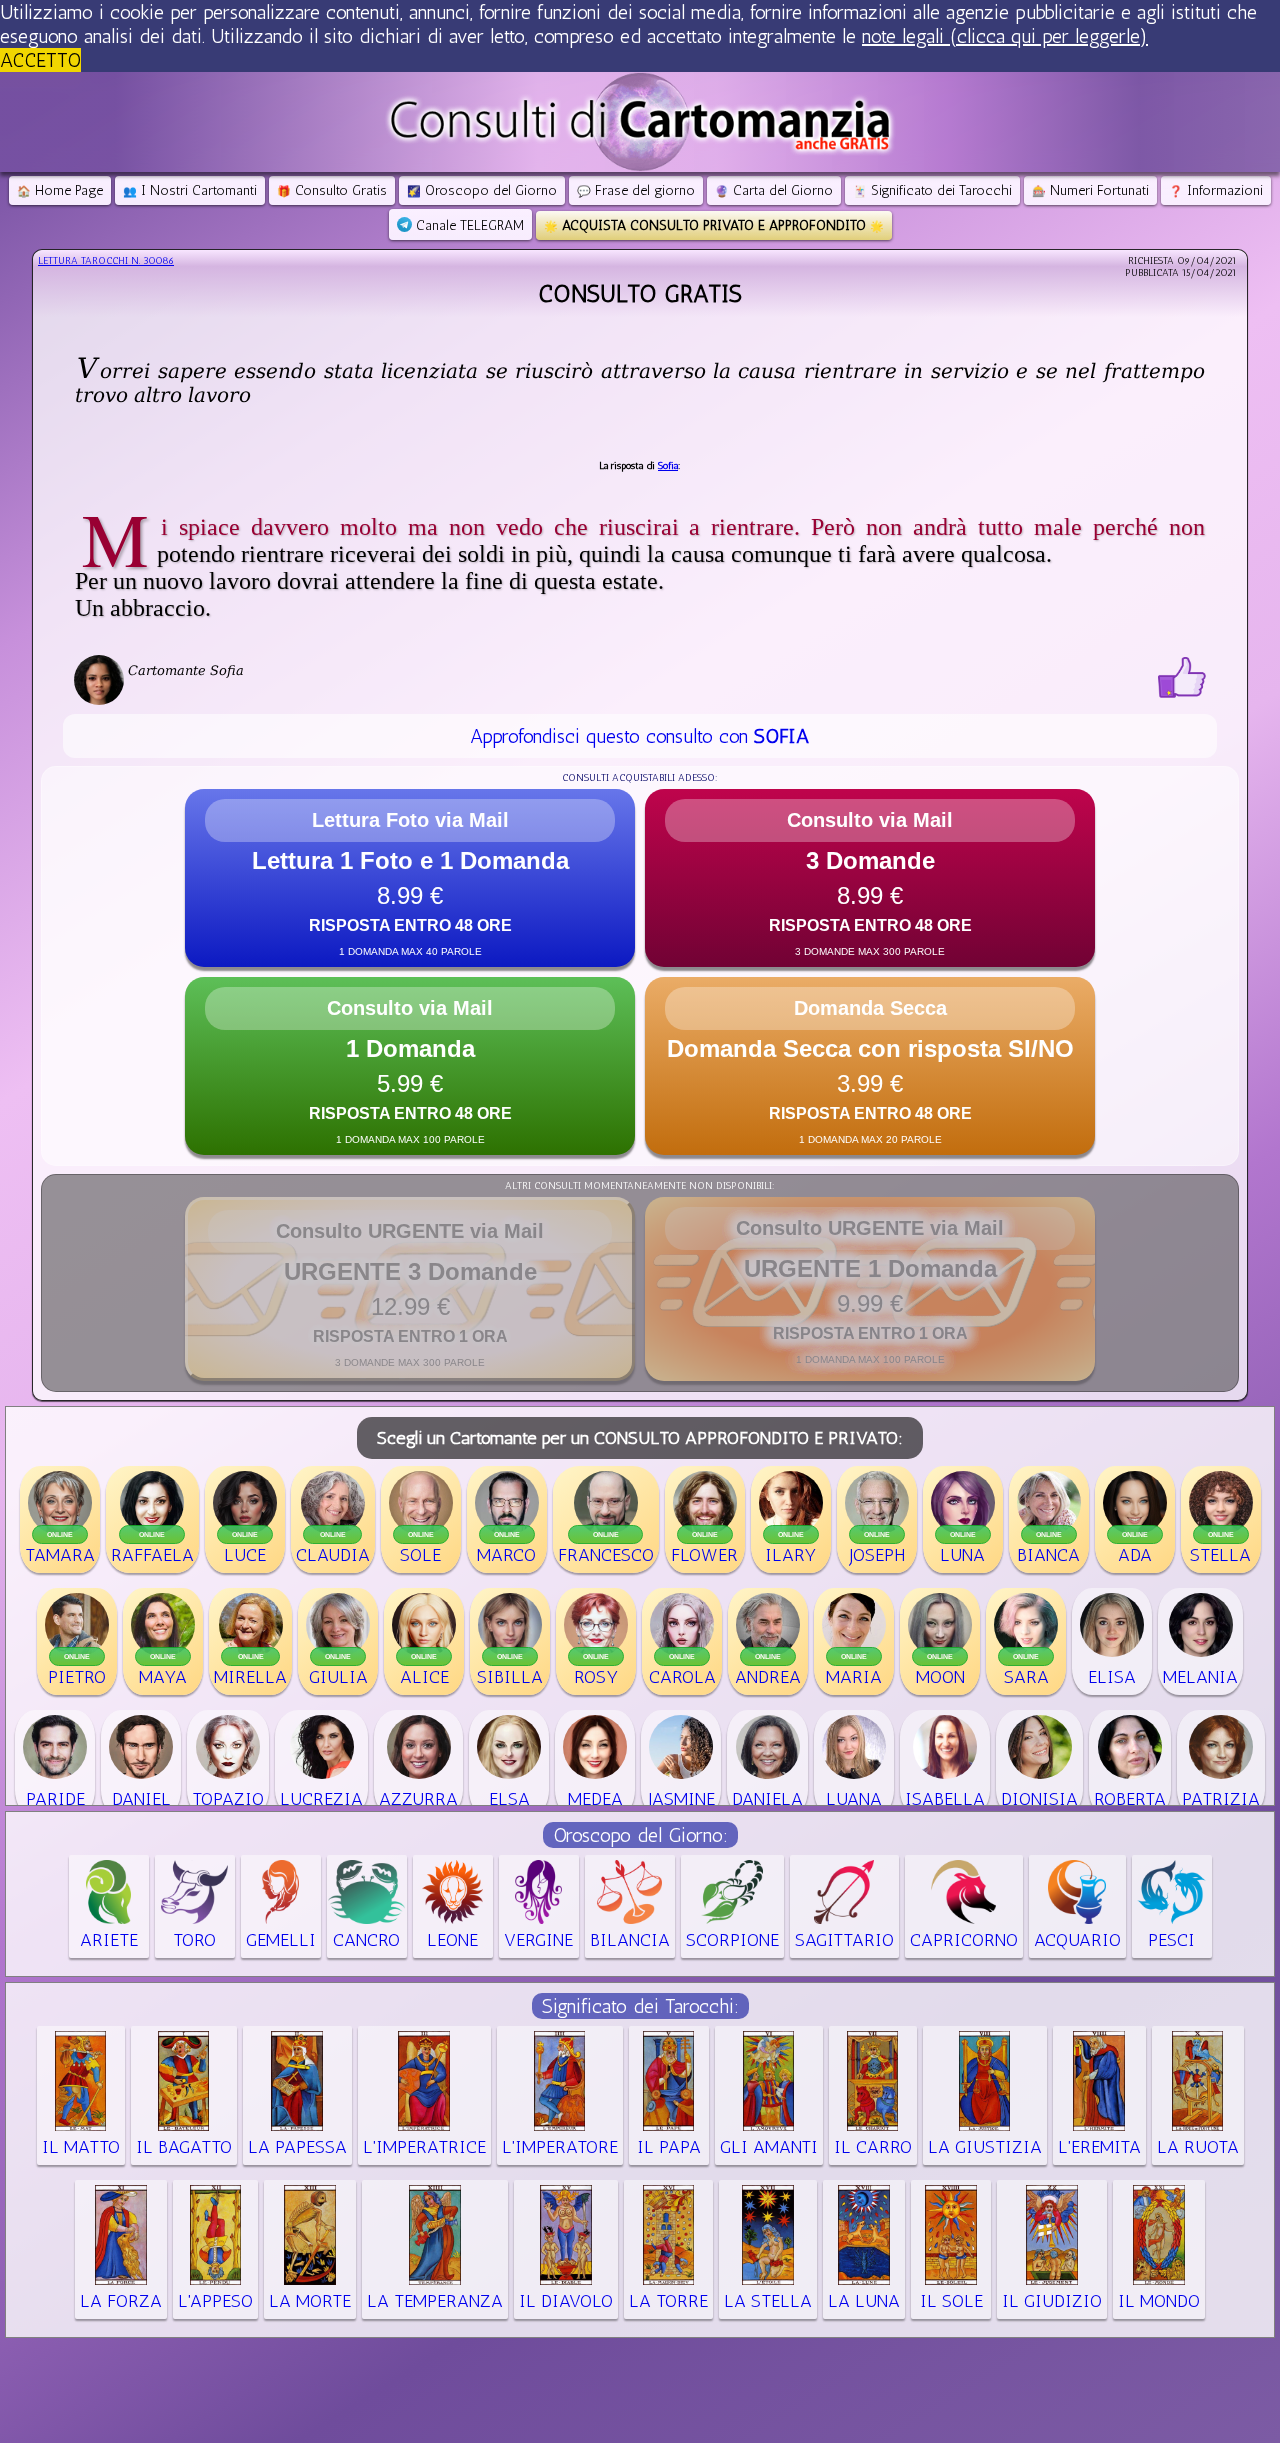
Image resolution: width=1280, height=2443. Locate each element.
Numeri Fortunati (1090, 190)
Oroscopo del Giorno (482, 190)
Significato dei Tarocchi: (640, 2006)
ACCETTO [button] (40, 60)
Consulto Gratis (332, 190)
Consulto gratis (640, 293)
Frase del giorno (636, 190)
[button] (410, 878)
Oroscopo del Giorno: (640, 1835)
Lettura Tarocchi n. (106, 261)
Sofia (668, 466)
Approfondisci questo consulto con (639, 736)
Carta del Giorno (774, 190)
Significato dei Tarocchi (932, 190)
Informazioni (1216, 190)
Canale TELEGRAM (468, 225)
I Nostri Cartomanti (190, 190)
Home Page (60, 190)
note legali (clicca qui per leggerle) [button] (1005, 36)
